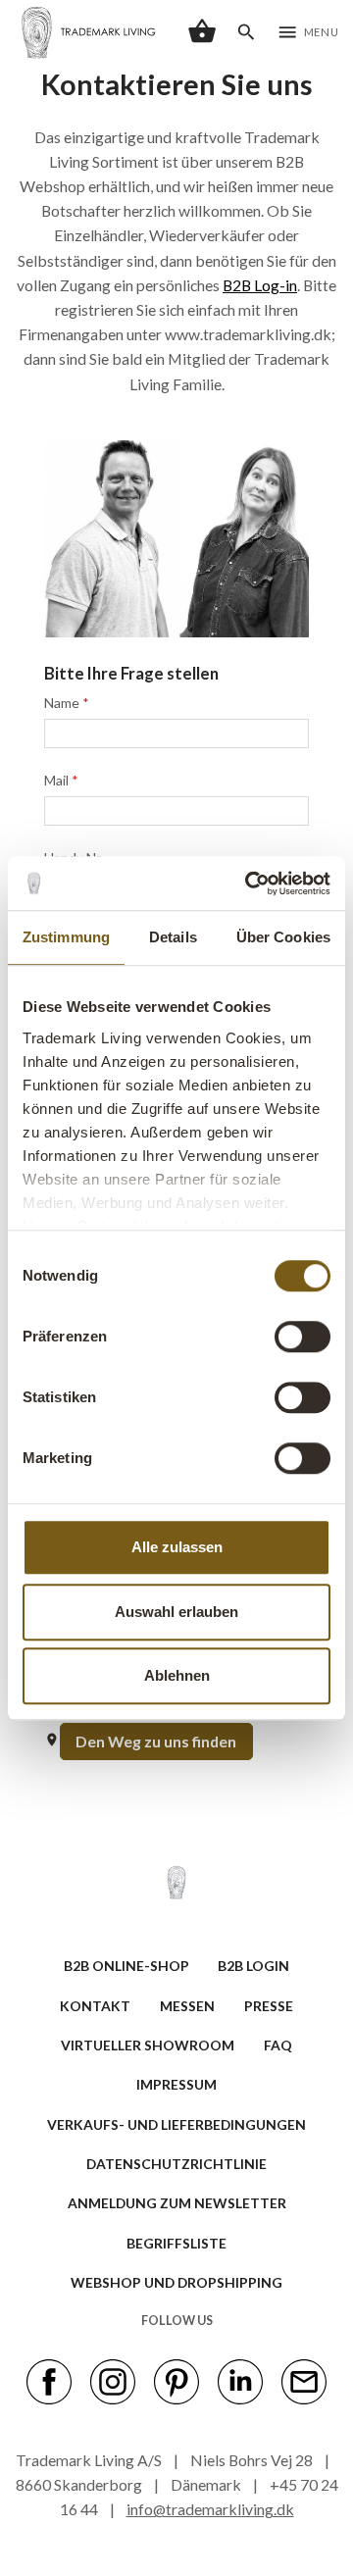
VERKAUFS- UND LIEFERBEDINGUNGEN (176, 2124)
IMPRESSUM (176, 2084)
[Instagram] (113, 2379)
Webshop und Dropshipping (176, 2282)
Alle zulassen (177, 1547)
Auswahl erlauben (176, 1612)
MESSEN (187, 2006)
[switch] (303, 1337)
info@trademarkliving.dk (210, 2509)
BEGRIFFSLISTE (176, 2243)
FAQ (278, 2045)
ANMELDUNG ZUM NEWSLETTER (177, 2203)
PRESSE (269, 2006)
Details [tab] (173, 937)
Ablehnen (177, 1675)
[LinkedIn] (240, 2379)
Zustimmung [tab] (66, 937)
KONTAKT (95, 2006)
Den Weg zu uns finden (156, 1741)
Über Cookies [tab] (283, 937)
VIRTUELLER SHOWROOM (148, 2045)
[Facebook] (49, 2379)
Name (67, 703)
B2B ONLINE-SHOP (126, 1966)
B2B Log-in (260, 285)
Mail (61, 780)
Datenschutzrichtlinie (176, 2164)
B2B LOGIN (253, 1966)
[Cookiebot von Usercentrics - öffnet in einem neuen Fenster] (249, 884)
